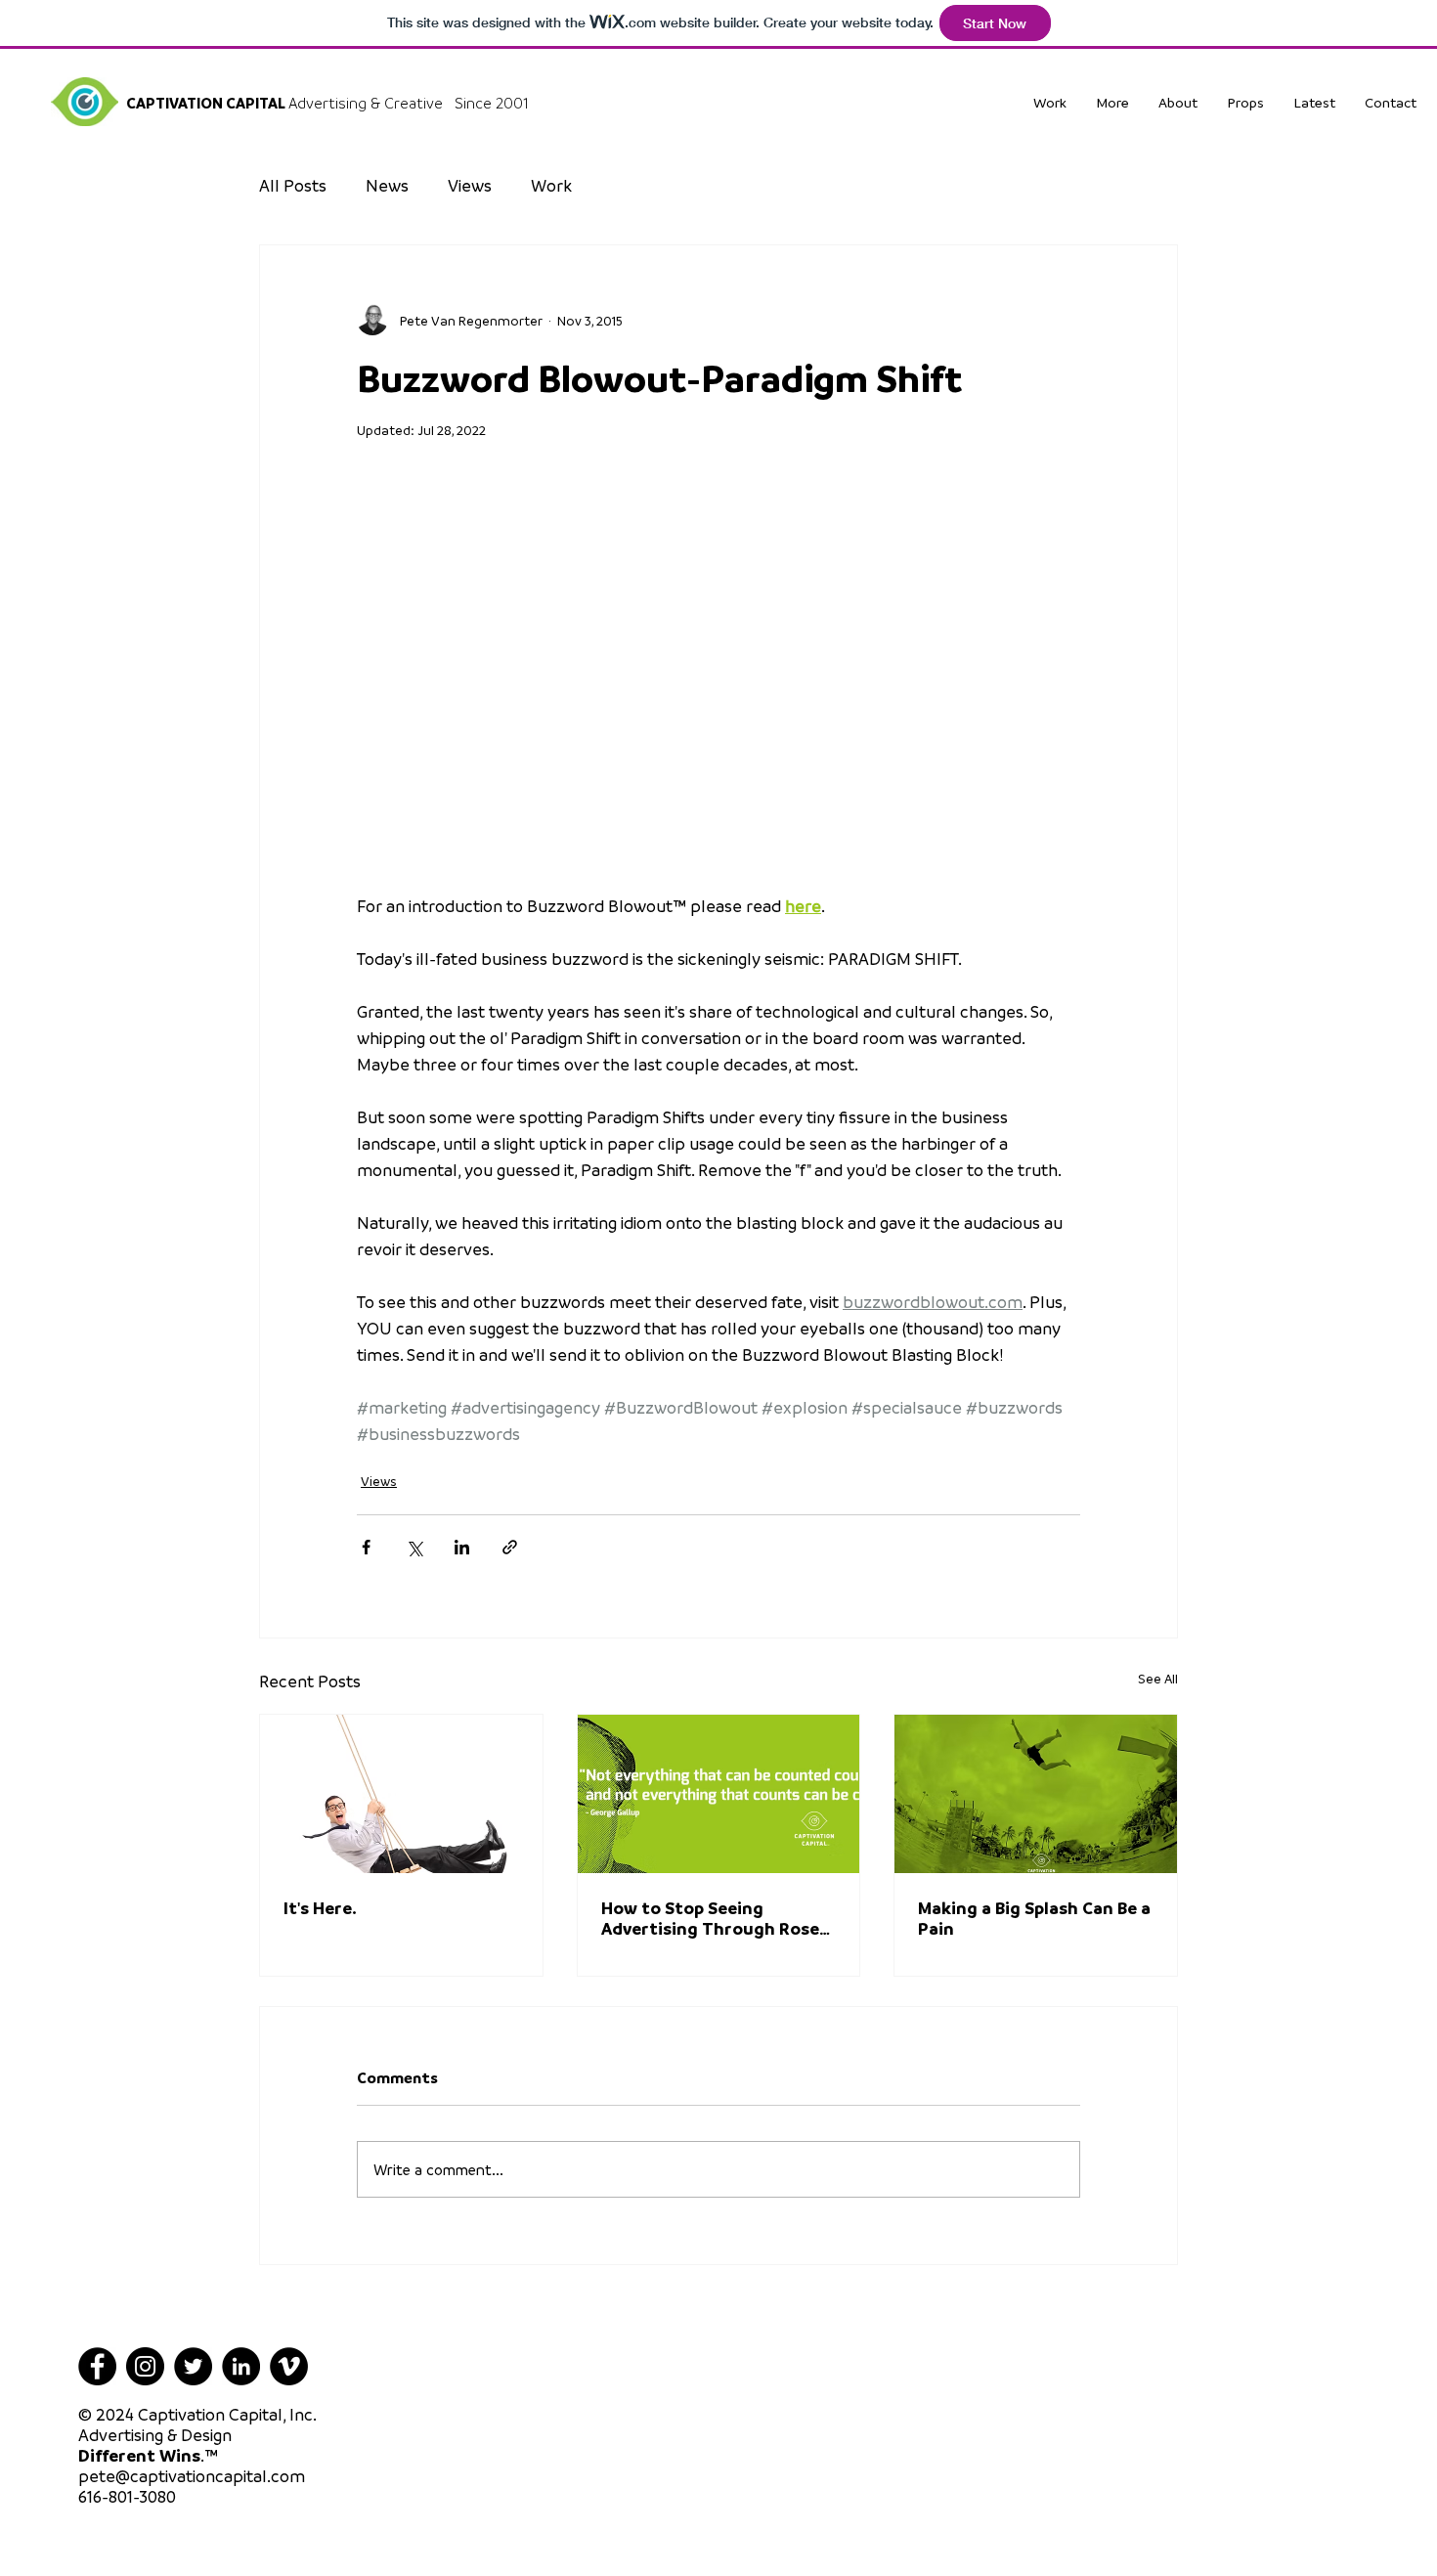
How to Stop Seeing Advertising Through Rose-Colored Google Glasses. (714, 1918)
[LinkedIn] (241, 2366)
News (387, 185)
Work (551, 185)
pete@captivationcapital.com (192, 2476)
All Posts (293, 185)
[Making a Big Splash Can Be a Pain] (1036, 1794)
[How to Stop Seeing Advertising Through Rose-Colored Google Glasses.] (719, 1794)
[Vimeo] (289, 2366)
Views (470, 185)
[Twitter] (193, 2366)
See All (1158, 1678)
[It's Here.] (401, 1794)
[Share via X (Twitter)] (414, 1547)
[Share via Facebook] (366, 1547)
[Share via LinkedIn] (462, 1547)
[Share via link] (510, 1547)
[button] (1245, 102)
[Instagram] (145, 2366)
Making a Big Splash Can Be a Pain (1034, 1918)
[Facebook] (97, 2366)
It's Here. (320, 1908)
